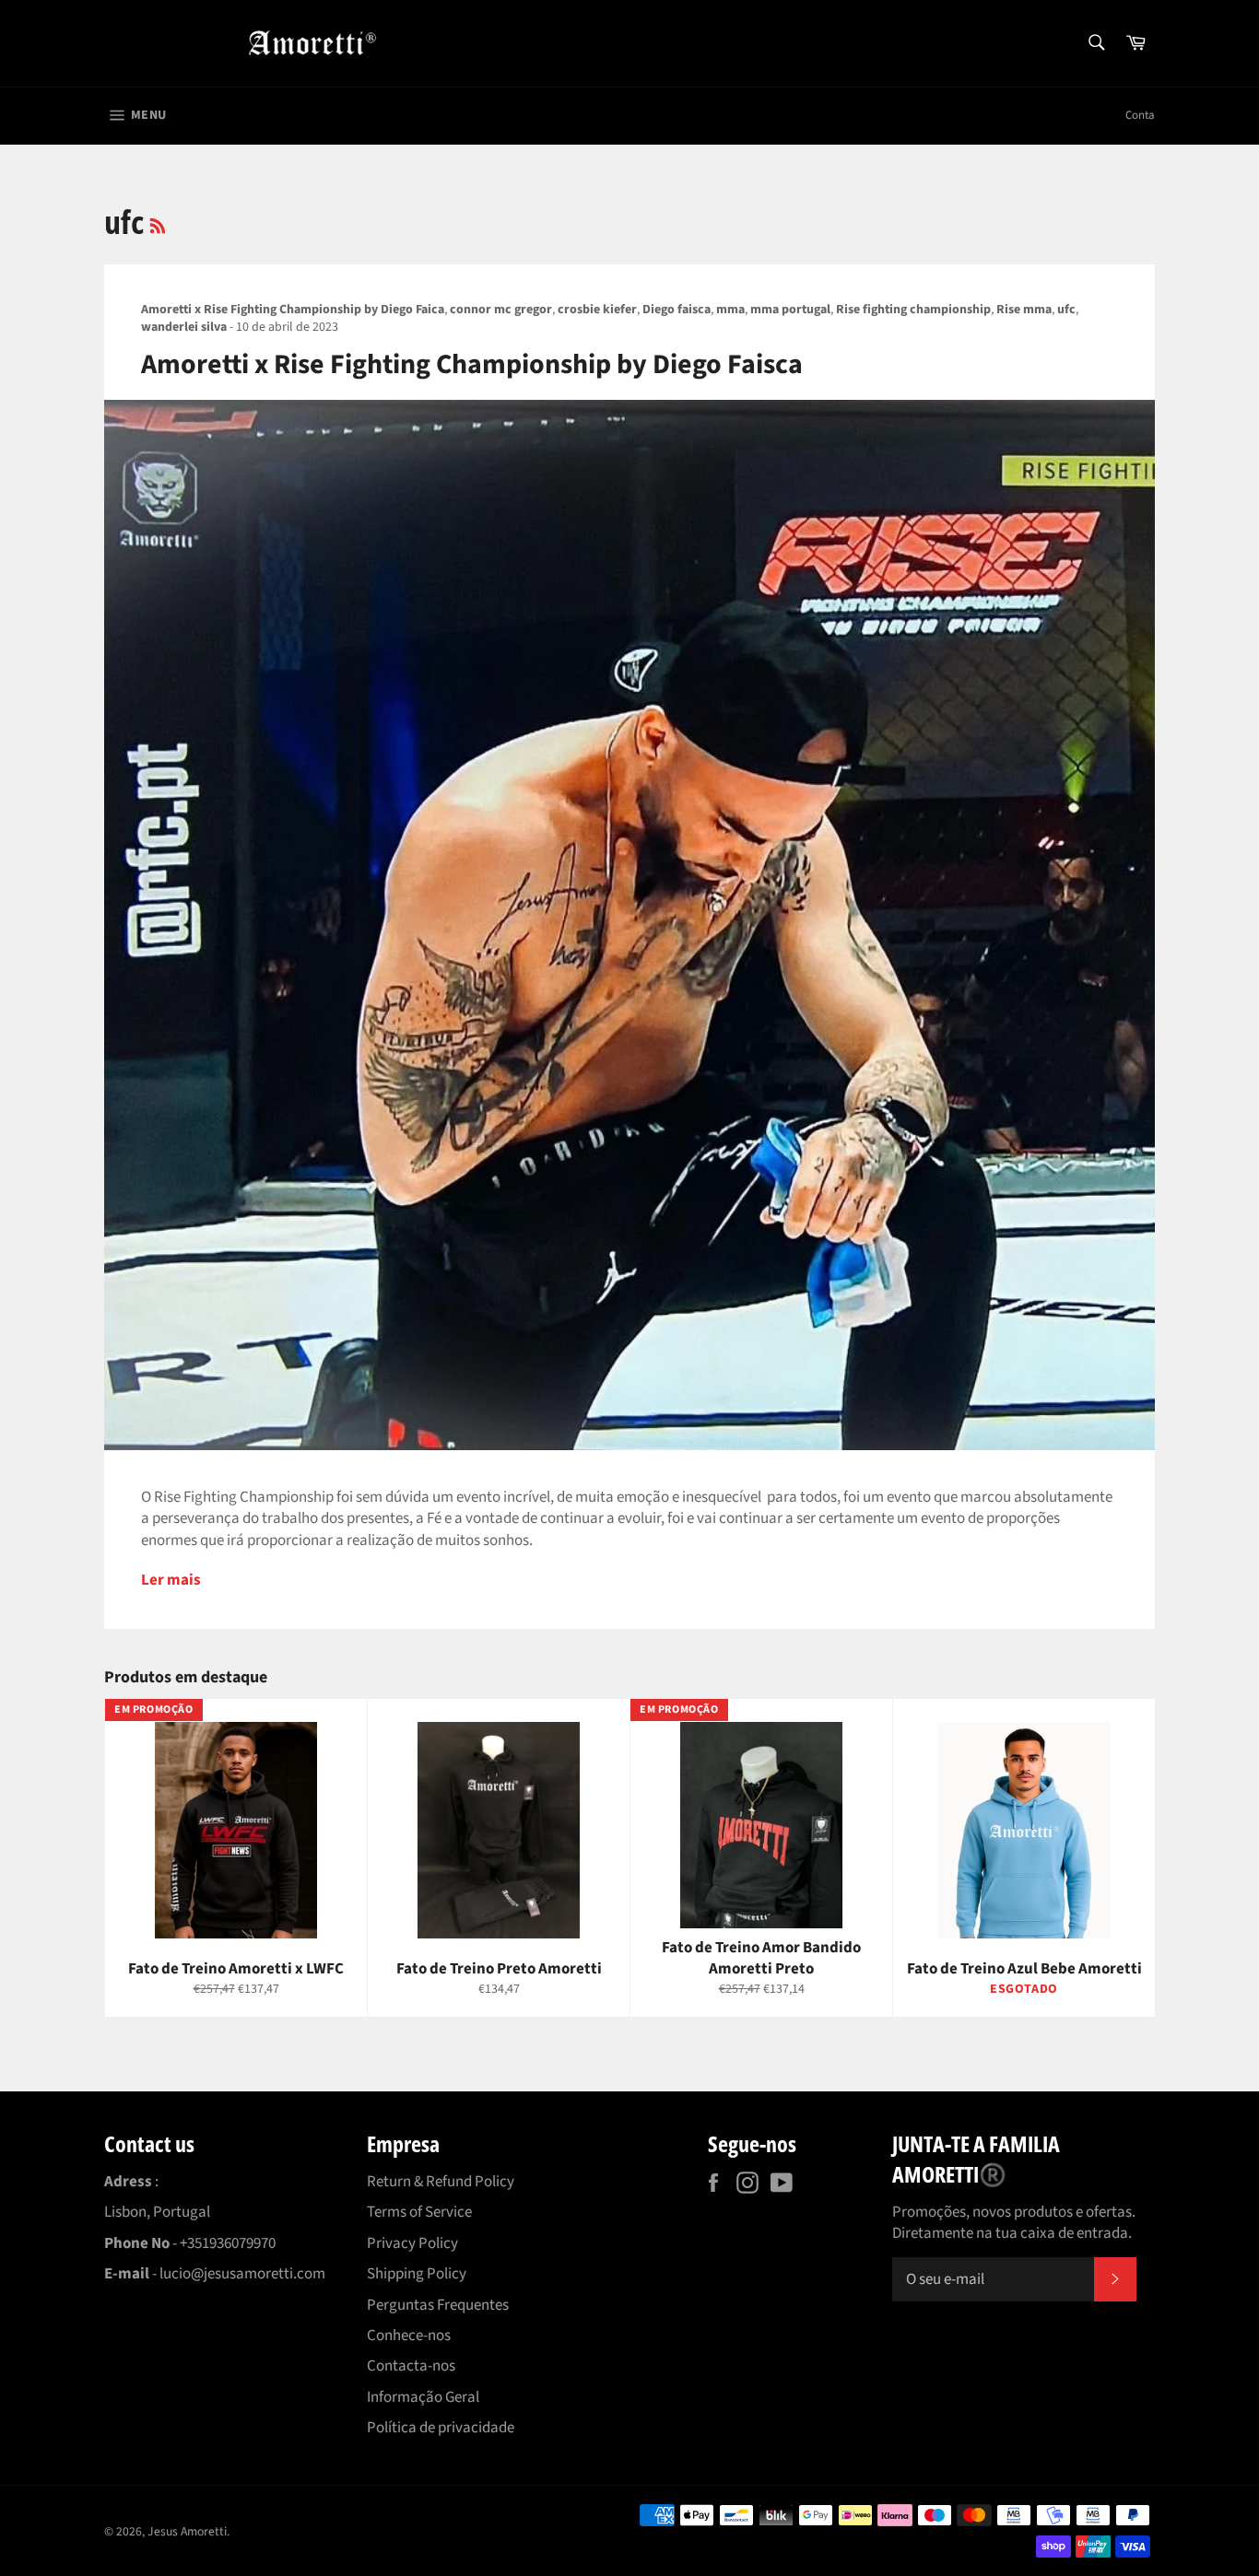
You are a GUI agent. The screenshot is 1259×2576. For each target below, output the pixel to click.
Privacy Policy (412, 2243)
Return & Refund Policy (441, 2182)
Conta (1140, 115)
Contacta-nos (411, 2366)
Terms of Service (419, 2212)
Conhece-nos (409, 2336)
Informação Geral (423, 2397)
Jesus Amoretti (187, 2531)
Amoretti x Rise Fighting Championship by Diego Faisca (472, 364)
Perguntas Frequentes (438, 2305)
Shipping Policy (417, 2274)
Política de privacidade (441, 2428)
